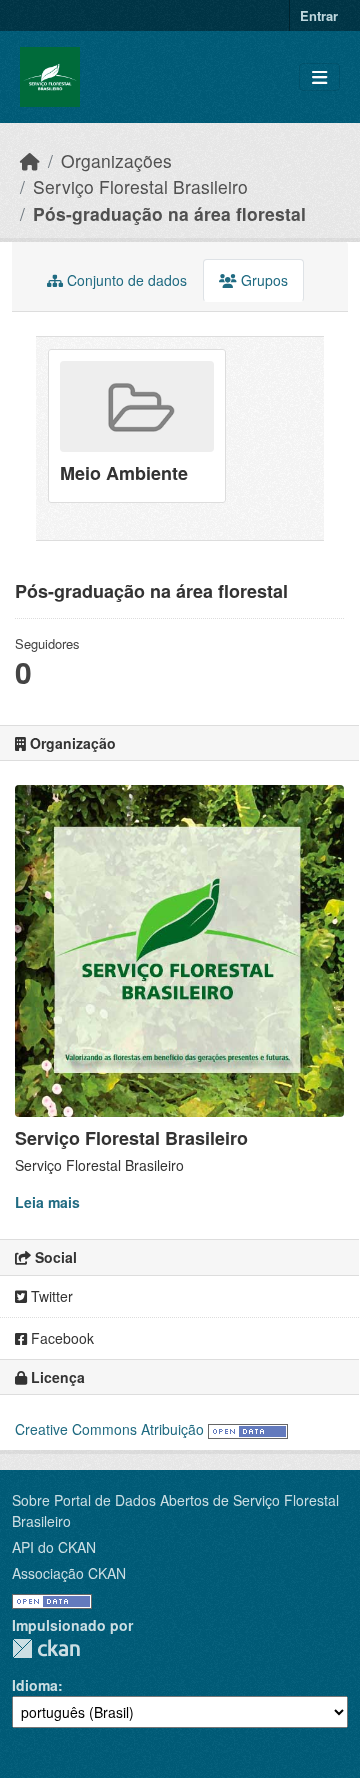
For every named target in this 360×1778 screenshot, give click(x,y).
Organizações (116, 160)
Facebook (60, 1338)
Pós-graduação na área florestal (169, 213)
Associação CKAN (69, 1573)
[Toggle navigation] (319, 77)
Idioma (35, 1685)
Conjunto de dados (125, 280)
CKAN (46, 1648)
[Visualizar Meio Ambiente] (137, 426)
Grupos (262, 280)
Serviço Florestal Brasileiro (140, 186)
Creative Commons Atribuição (109, 1429)
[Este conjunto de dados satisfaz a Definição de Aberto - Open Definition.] (248, 1429)
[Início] (30, 160)
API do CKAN (54, 1547)
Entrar (319, 15)
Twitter (50, 1296)
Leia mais (47, 1202)
